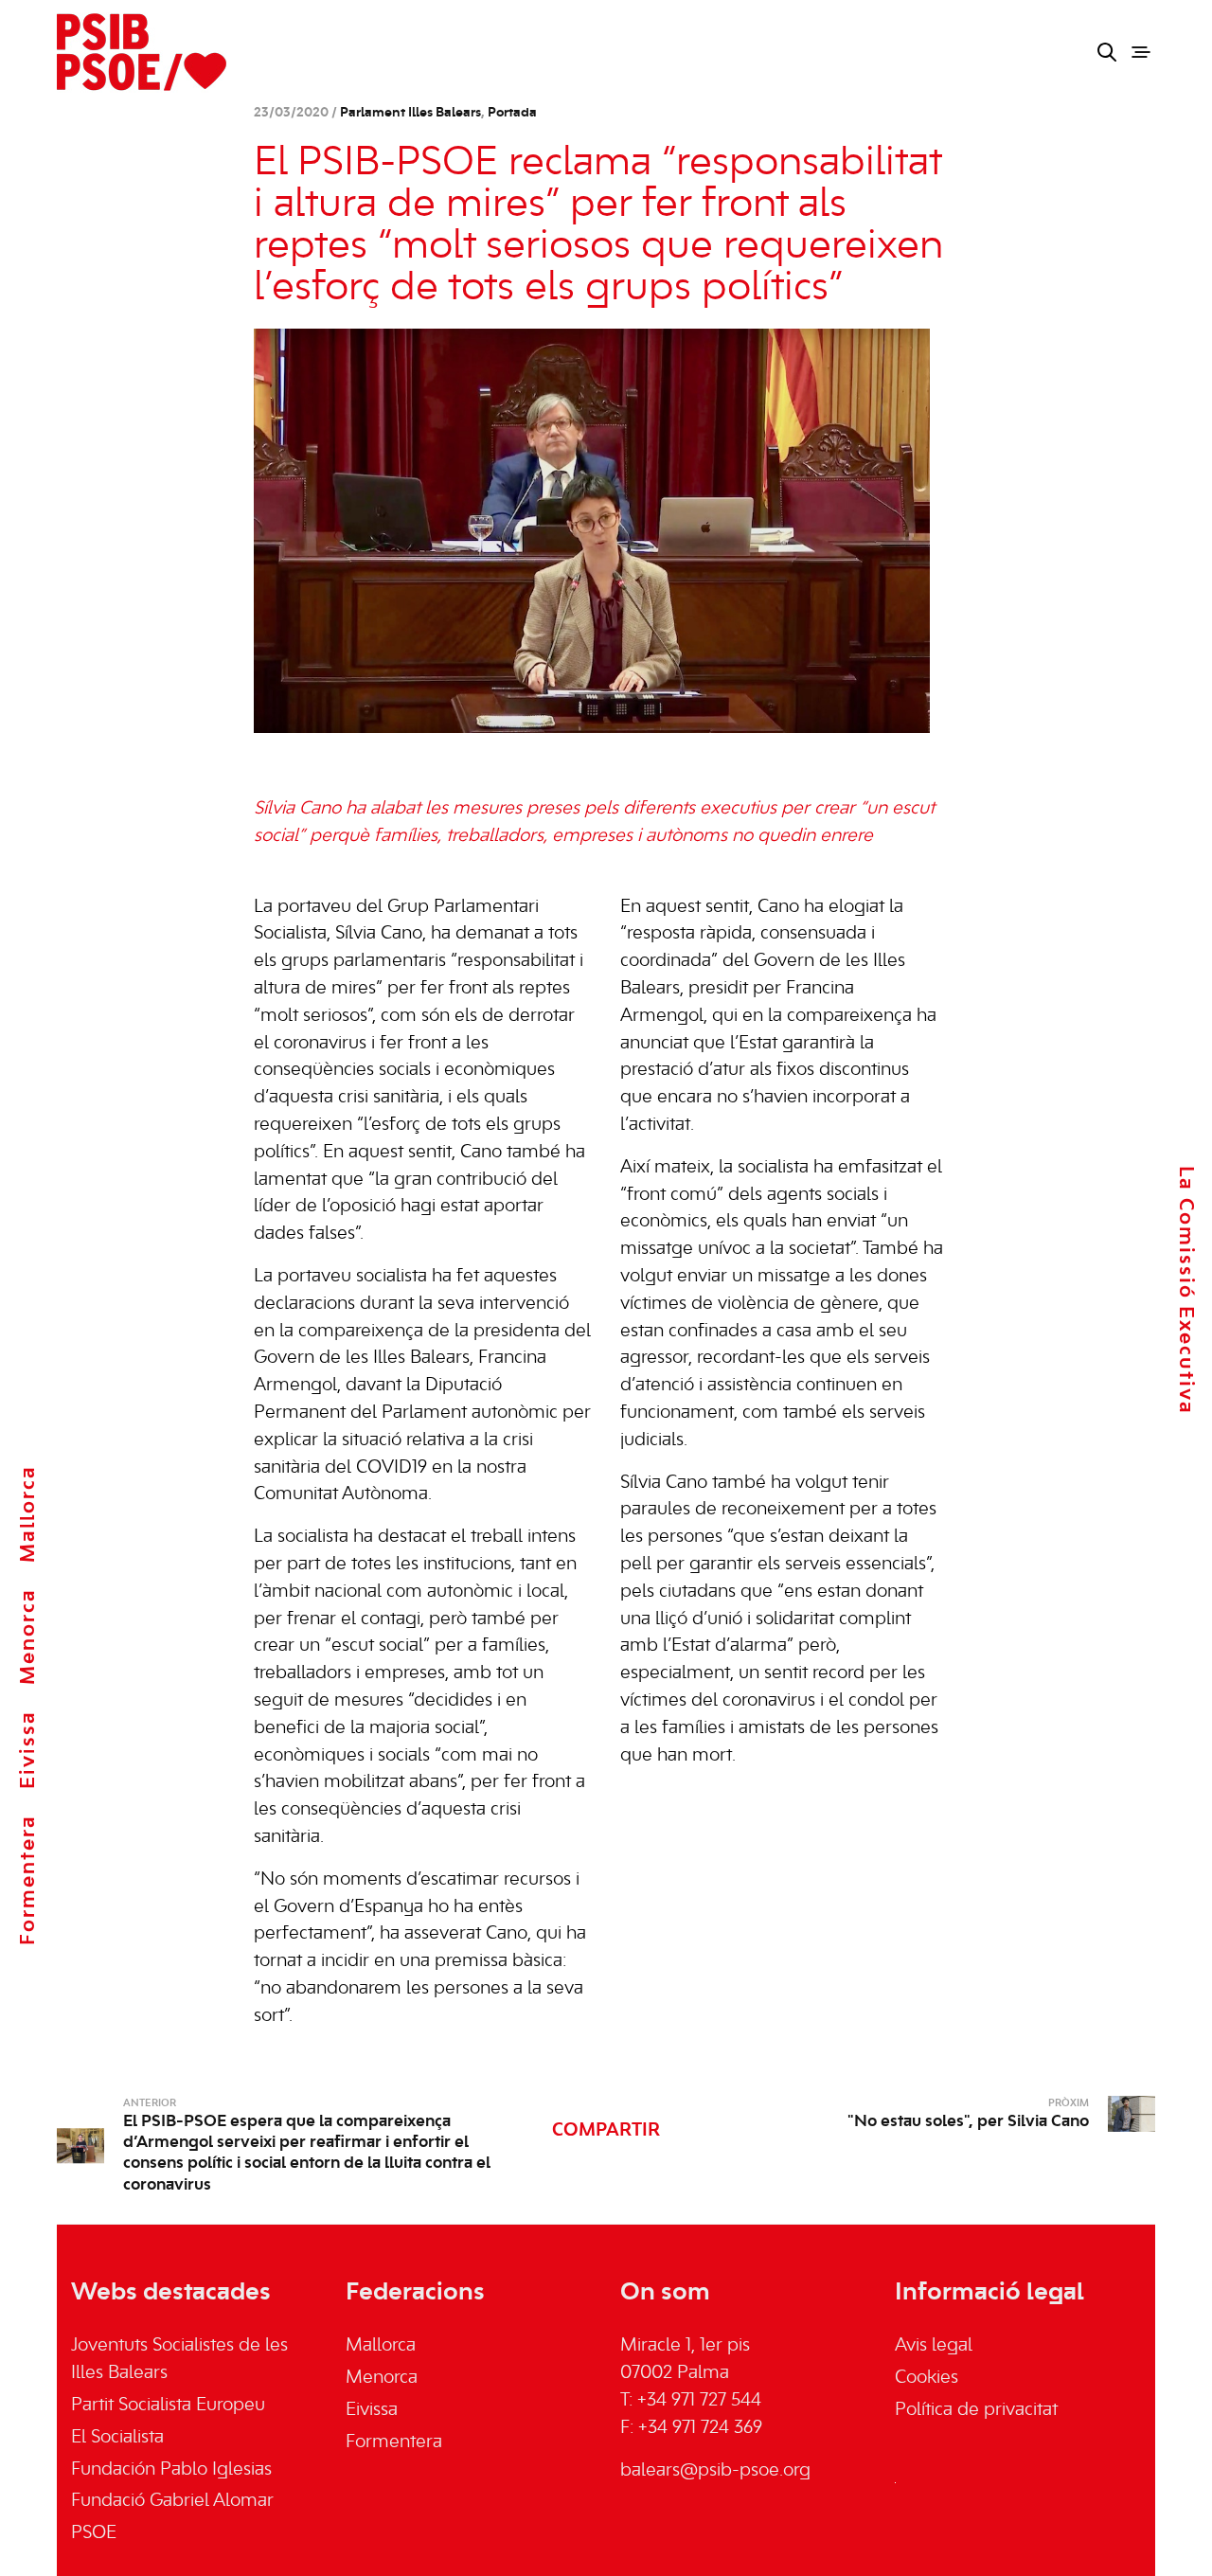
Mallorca (28, 1514)
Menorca (28, 1637)
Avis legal (934, 2346)
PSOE (94, 2533)
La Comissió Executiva (1185, 1290)
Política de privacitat (976, 2410)
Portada (512, 113)
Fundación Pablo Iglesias (171, 2470)
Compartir (606, 2131)
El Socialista (117, 2438)
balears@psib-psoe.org (715, 2471)
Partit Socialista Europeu (168, 2406)
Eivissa (28, 1750)
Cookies (927, 2378)
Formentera (28, 1880)
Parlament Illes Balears (410, 113)
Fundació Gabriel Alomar (172, 2501)
